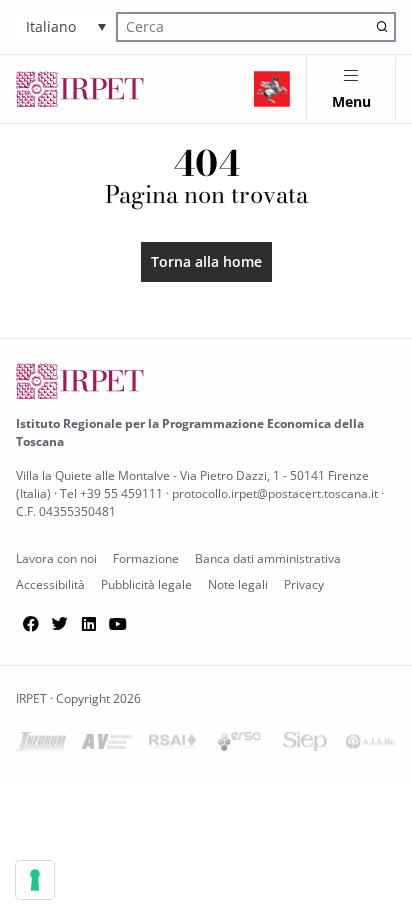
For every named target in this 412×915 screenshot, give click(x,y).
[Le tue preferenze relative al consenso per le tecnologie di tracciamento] (35, 880)
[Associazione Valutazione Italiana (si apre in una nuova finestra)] (107, 745)
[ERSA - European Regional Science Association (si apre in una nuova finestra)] (239, 745)
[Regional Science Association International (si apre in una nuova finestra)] (173, 745)
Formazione (146, 558)
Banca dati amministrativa (268, 558)
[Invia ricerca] (382, 27)
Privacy (304, 584)
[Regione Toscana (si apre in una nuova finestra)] (272, 89)
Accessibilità (50, 584)
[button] (66, 26)
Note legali (238, 584)
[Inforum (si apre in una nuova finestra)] (41, 745)
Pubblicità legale (146, 584)
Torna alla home (206, 261)
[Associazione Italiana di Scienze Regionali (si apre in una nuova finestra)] (371, 745)
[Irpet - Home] (80, 89)
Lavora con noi (56, 558)
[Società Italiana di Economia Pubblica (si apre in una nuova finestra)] (305, 745)
